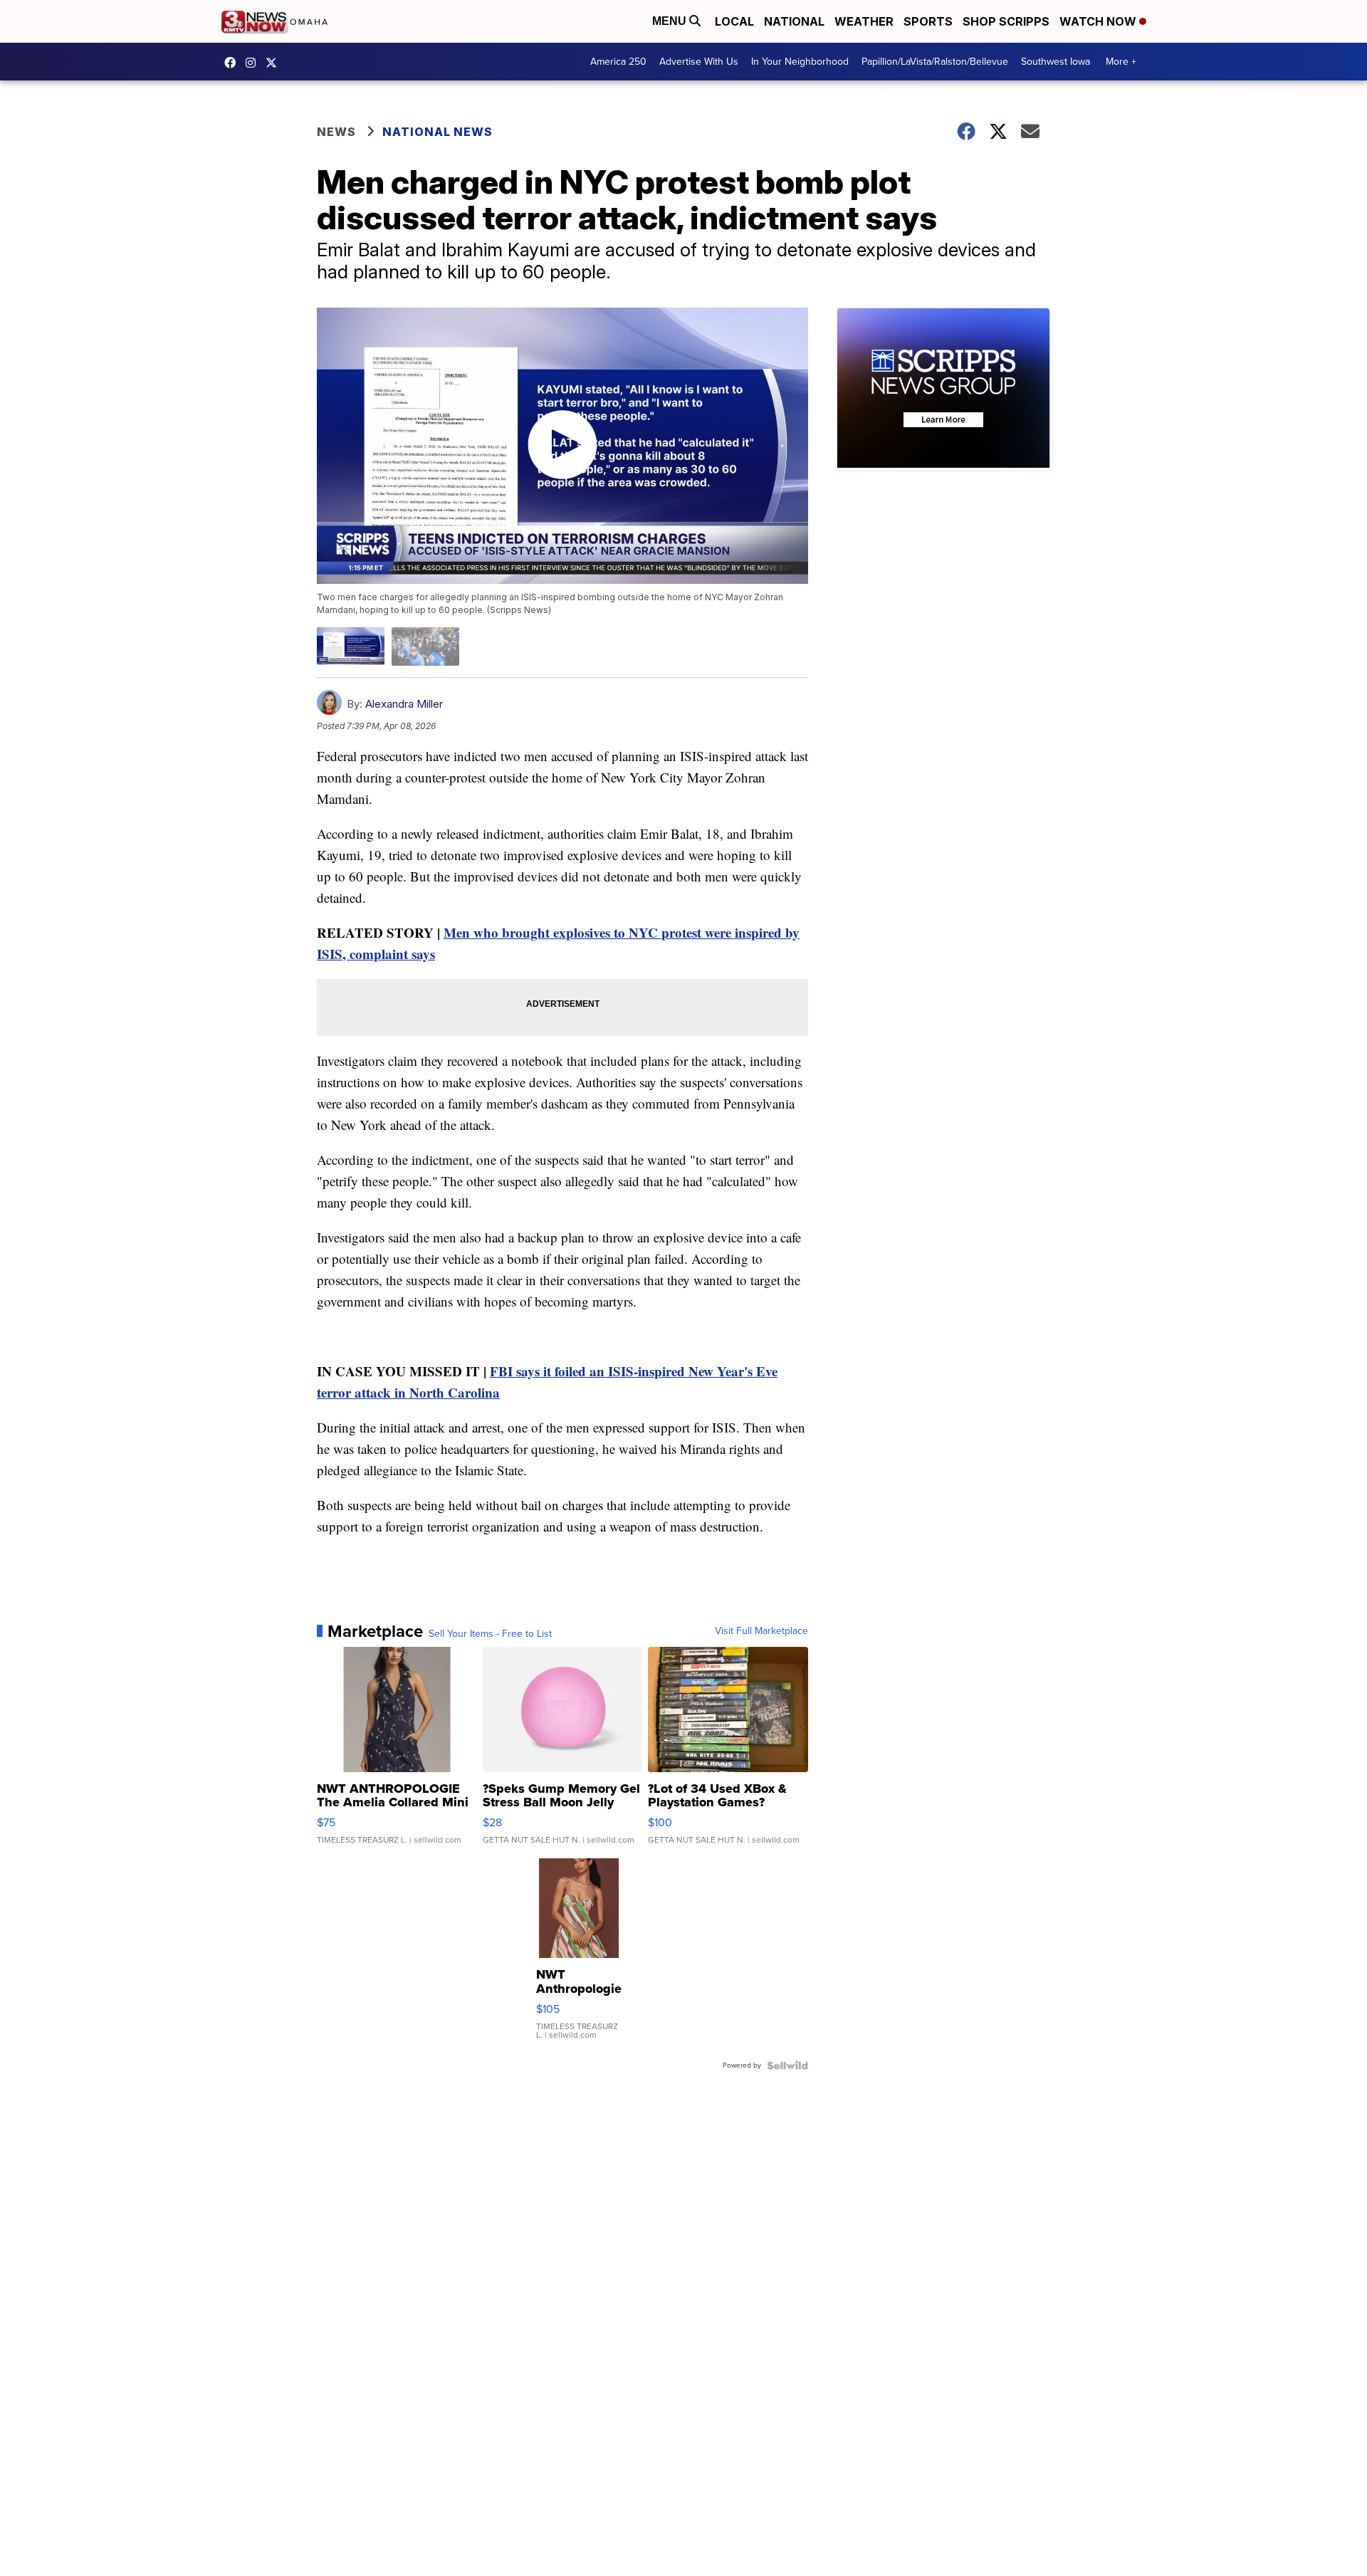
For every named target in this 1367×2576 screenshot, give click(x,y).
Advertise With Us (699, 62)
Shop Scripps (1006, 21)
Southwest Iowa (1056, 62)
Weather (864, 21)
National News (438, 132)
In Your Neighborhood (800, 62)
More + (1121, 62)
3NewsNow (234, 63)
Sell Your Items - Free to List (490, 1634)
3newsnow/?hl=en (254, 63)
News (336, 132)
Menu (671, 21)
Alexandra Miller (404, 704)
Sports (928, 21)
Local (734, 21)
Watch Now (1099, 21)
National (794, 21)
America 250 (618, 62)
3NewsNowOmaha (275, 63)
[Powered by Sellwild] (787, 2065)
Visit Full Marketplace (761, 1631)
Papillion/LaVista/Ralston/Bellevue (935, 62)
